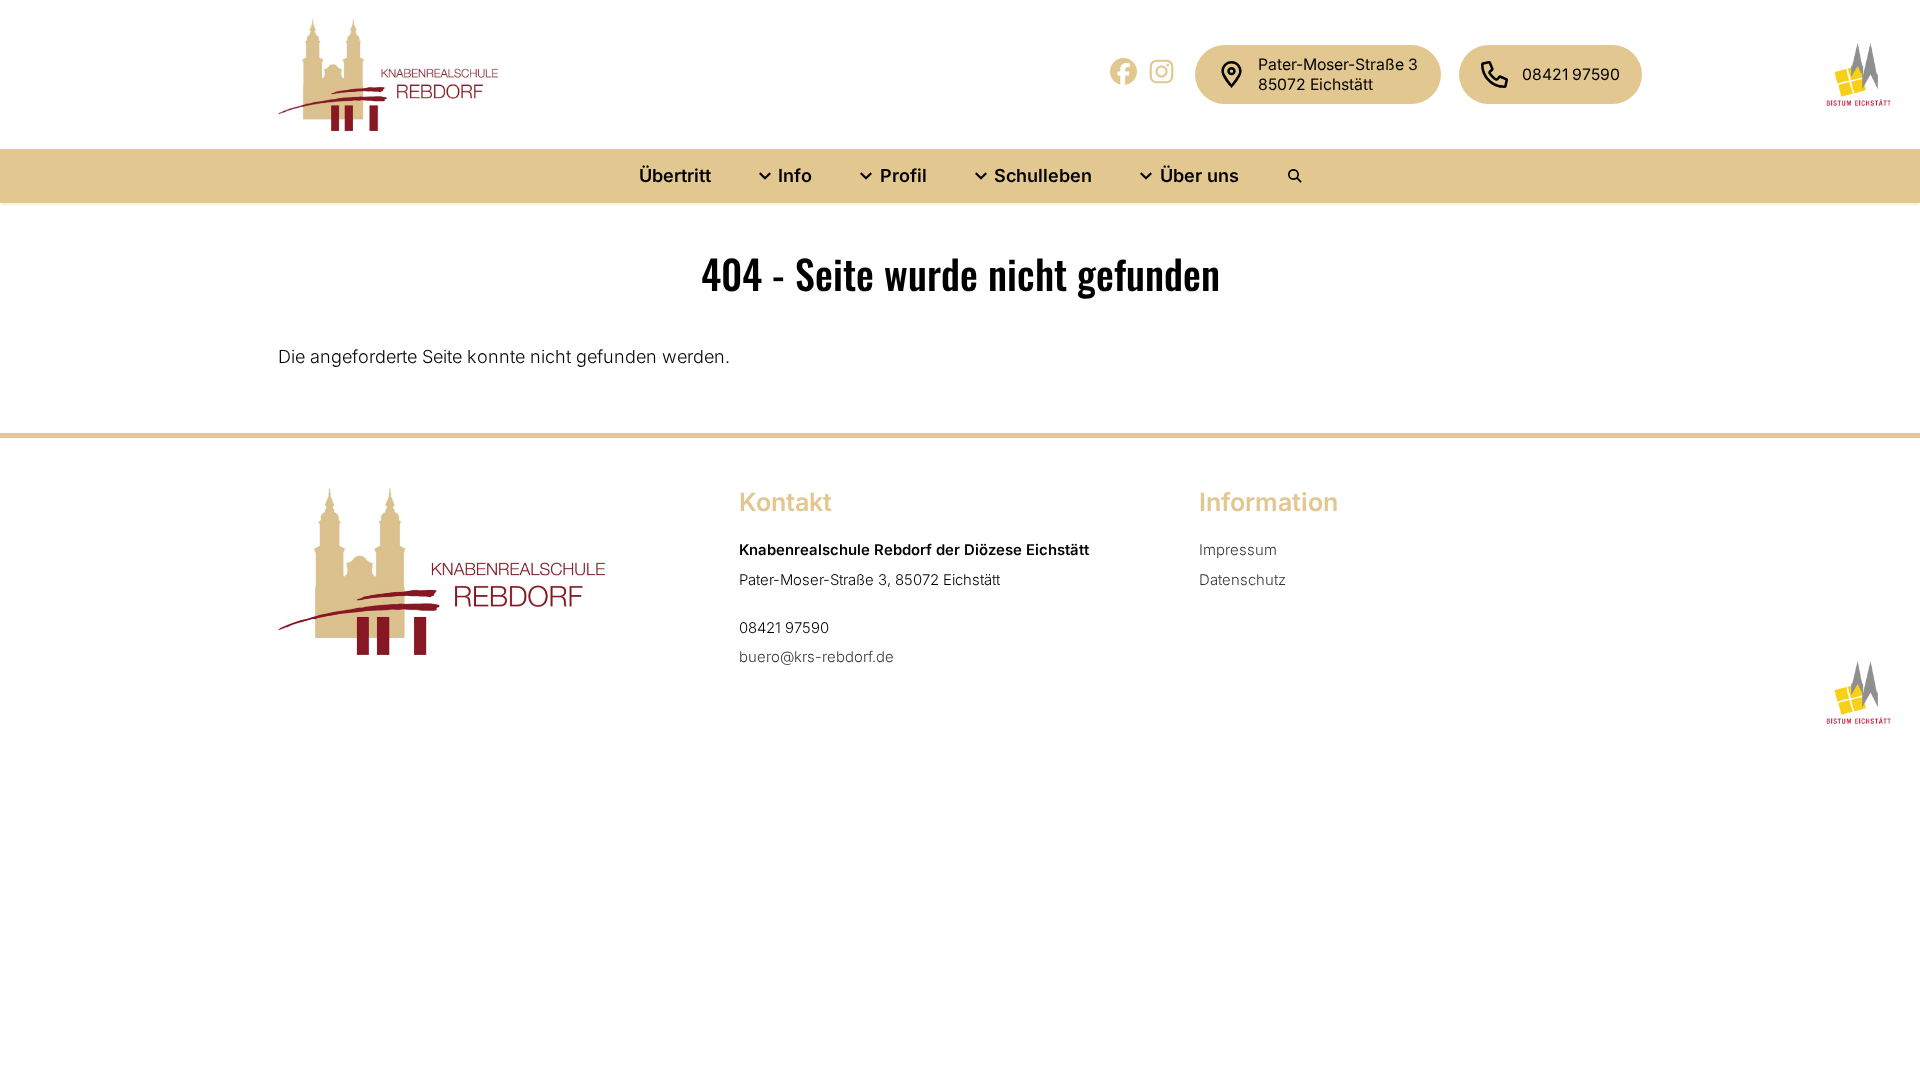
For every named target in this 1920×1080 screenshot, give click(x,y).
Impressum (1238, 550)
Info (795, 175)
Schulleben (1043, 175)
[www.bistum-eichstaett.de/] (1855, 74)
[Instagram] (1162, 78)
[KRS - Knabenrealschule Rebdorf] (388, 74)
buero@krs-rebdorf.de (816, 657)
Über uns (1199, 175)
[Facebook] (1124, 78)
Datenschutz (1242, 580)
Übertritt (675, 175)
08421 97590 (1571, 74)
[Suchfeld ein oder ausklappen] (1296, 176)
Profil (903, 175)
